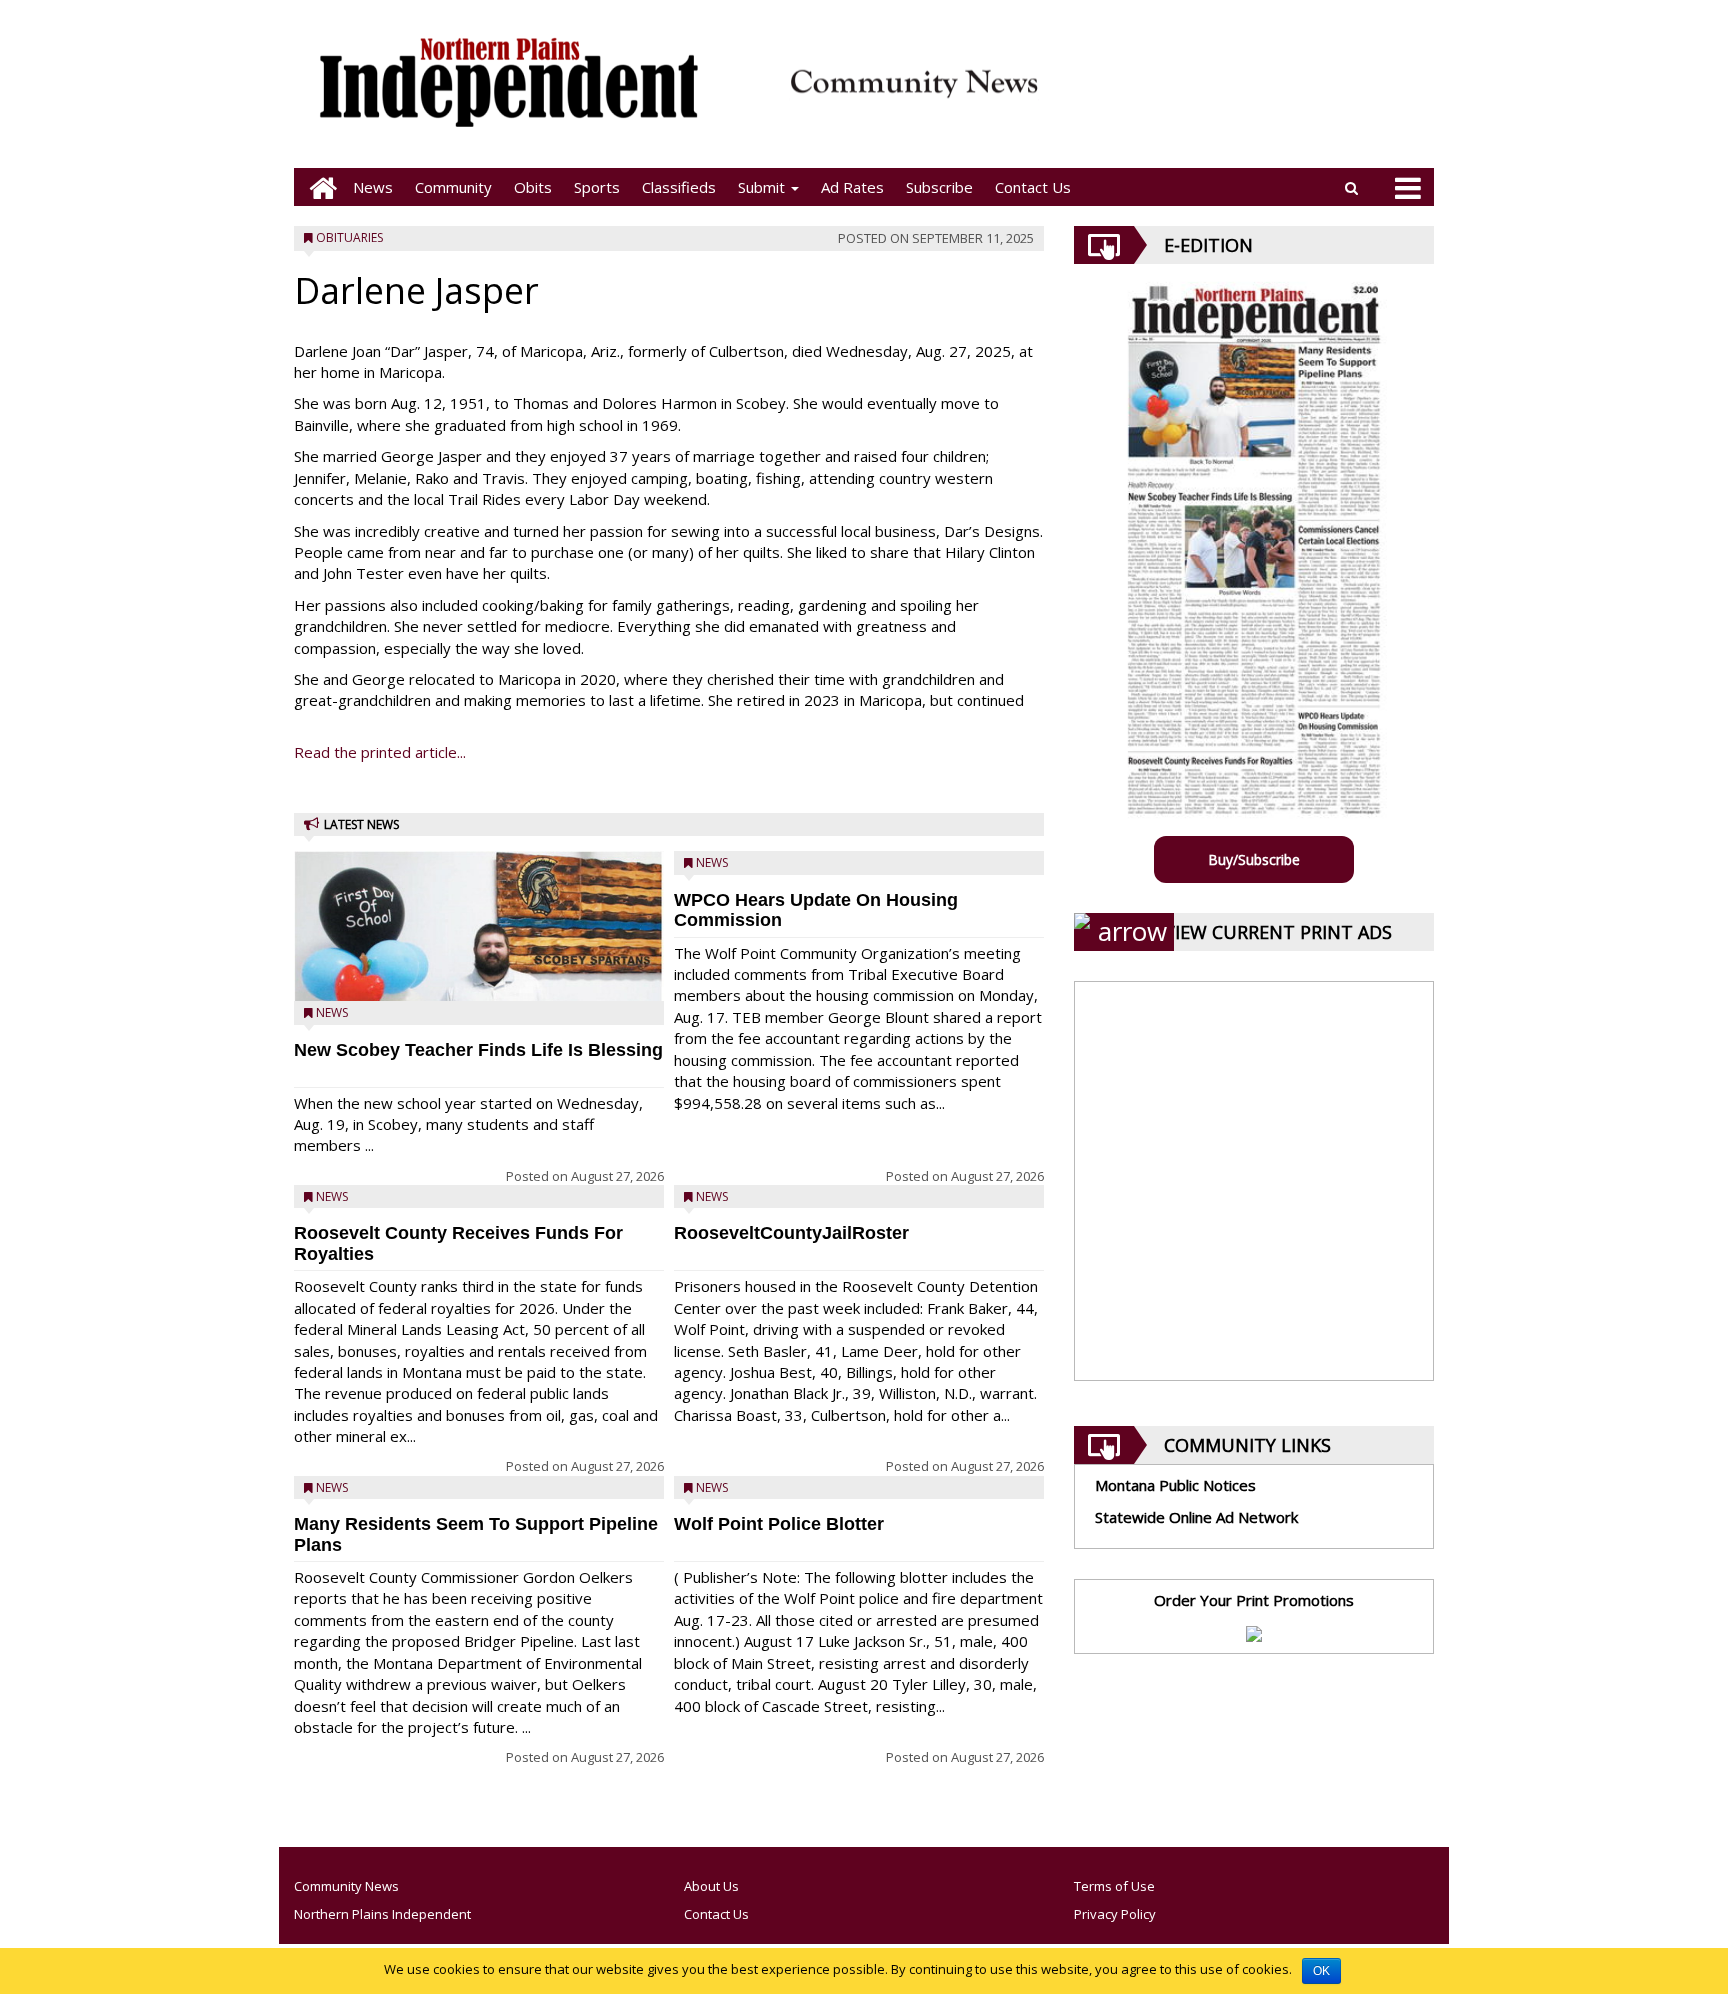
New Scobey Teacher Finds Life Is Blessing (478, 1050)
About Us (711, 1886)
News (373, 187)
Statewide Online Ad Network (1196, 1517)
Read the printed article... (380, 752)
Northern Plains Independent (382, 1914)
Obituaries (349, 237)
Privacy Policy (1115, 1914)
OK (1321, 1971)
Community (453, 187)
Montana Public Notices (1175, 1485)
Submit (763, 187)
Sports (597, 187)
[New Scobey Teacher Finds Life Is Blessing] (479, 977)
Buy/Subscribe (1254, 859)
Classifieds (679, 187)
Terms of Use (1114, 1886)
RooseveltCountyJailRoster (791, 1233)
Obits (533, 187)
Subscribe (939, 187)
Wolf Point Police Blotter (779, 1524)
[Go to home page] (318, 187)
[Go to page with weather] (1244, 95)
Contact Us (1033, 187)
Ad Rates (852, 187)
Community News (346, 1886)
